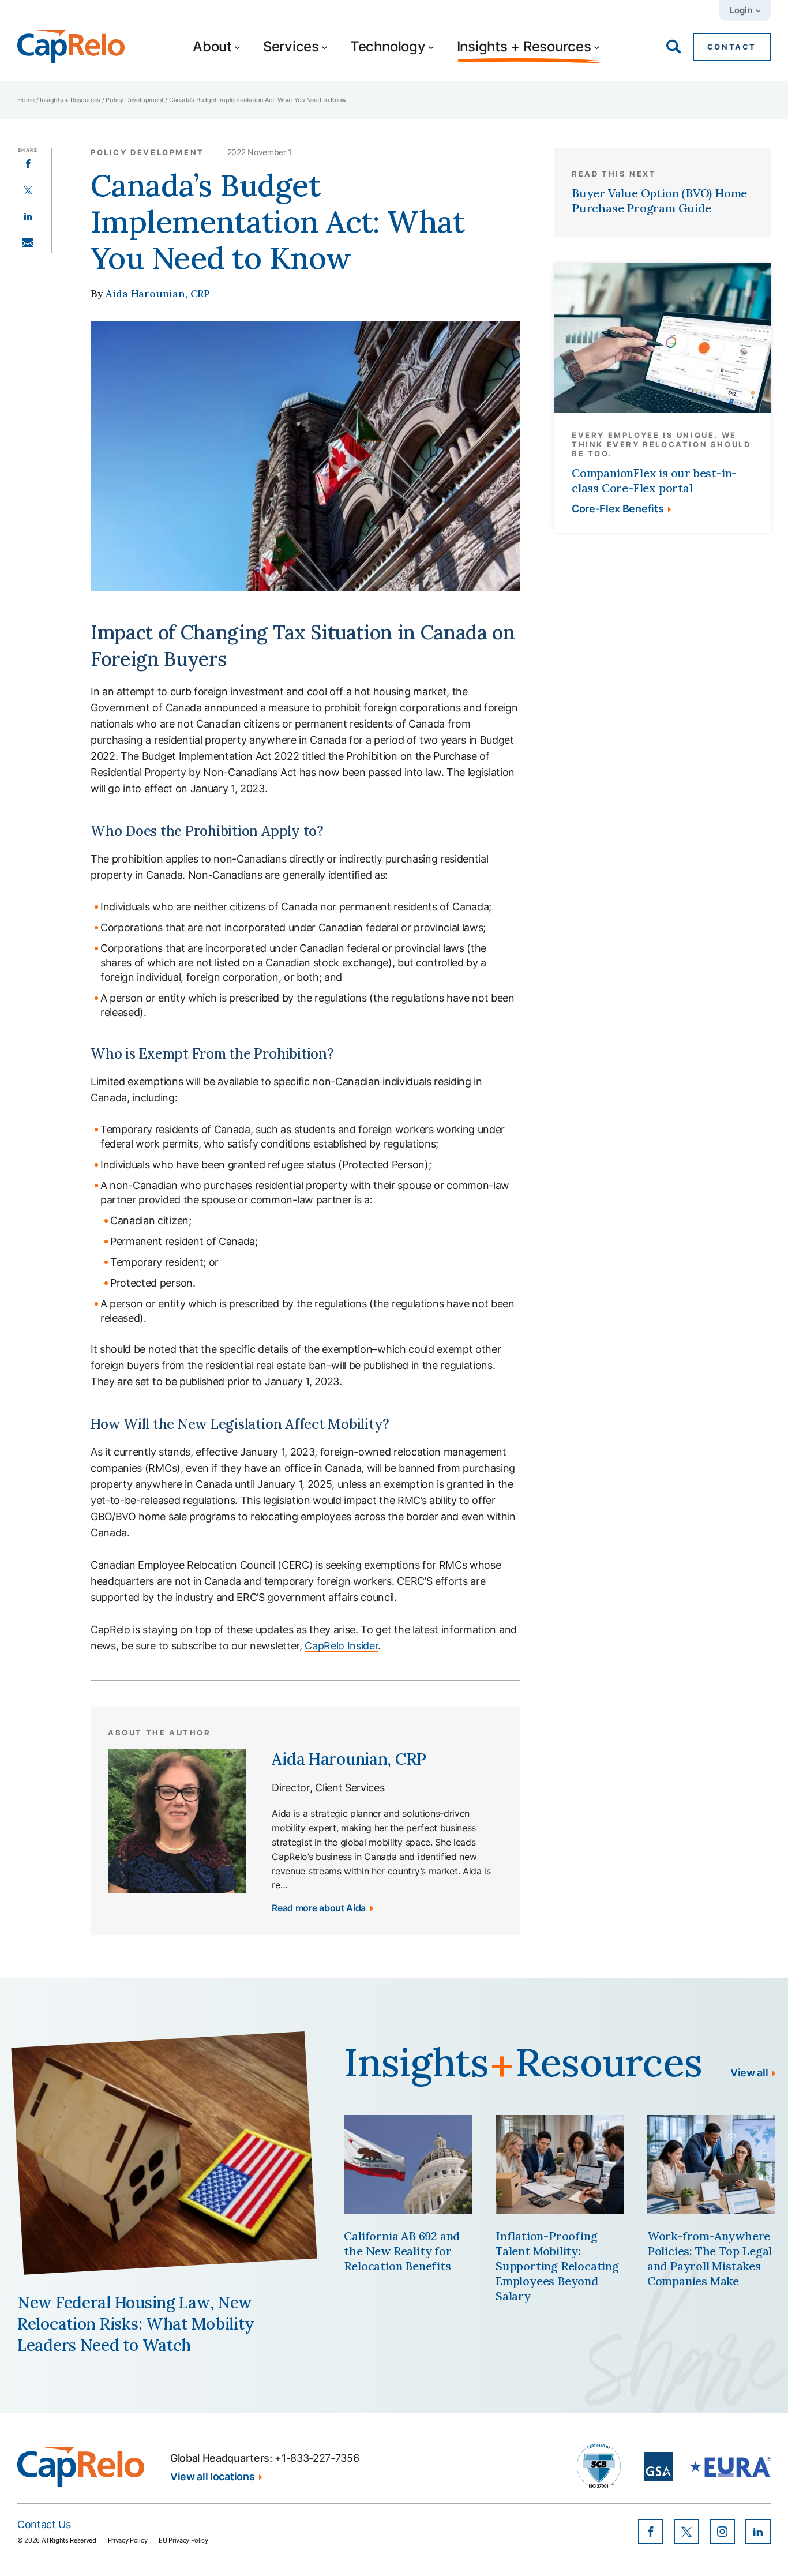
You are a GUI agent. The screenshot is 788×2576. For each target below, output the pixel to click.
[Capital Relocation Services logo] (71, 47)
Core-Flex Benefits (618, 509)
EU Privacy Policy (183, 2540)
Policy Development (134, 100)
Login (741, 10)
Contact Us (44, 2524)
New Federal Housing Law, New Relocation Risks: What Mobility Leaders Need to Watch (136, 2324)
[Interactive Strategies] (81, 2467)
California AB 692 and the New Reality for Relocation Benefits (402, 2251)
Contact (732, 47)
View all (749, 2073)
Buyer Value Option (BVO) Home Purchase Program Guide (659, 200)
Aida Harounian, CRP (158, 293)
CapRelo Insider (341, 1646)
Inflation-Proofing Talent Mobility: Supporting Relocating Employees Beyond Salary (557, 2266)
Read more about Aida (319, 1908)
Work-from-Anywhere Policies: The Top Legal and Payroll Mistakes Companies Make (710, 2258)
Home (26, 100)
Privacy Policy (128, 2540)
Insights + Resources (70, 100)
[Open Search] (674, 47)
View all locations (212, 2477)
